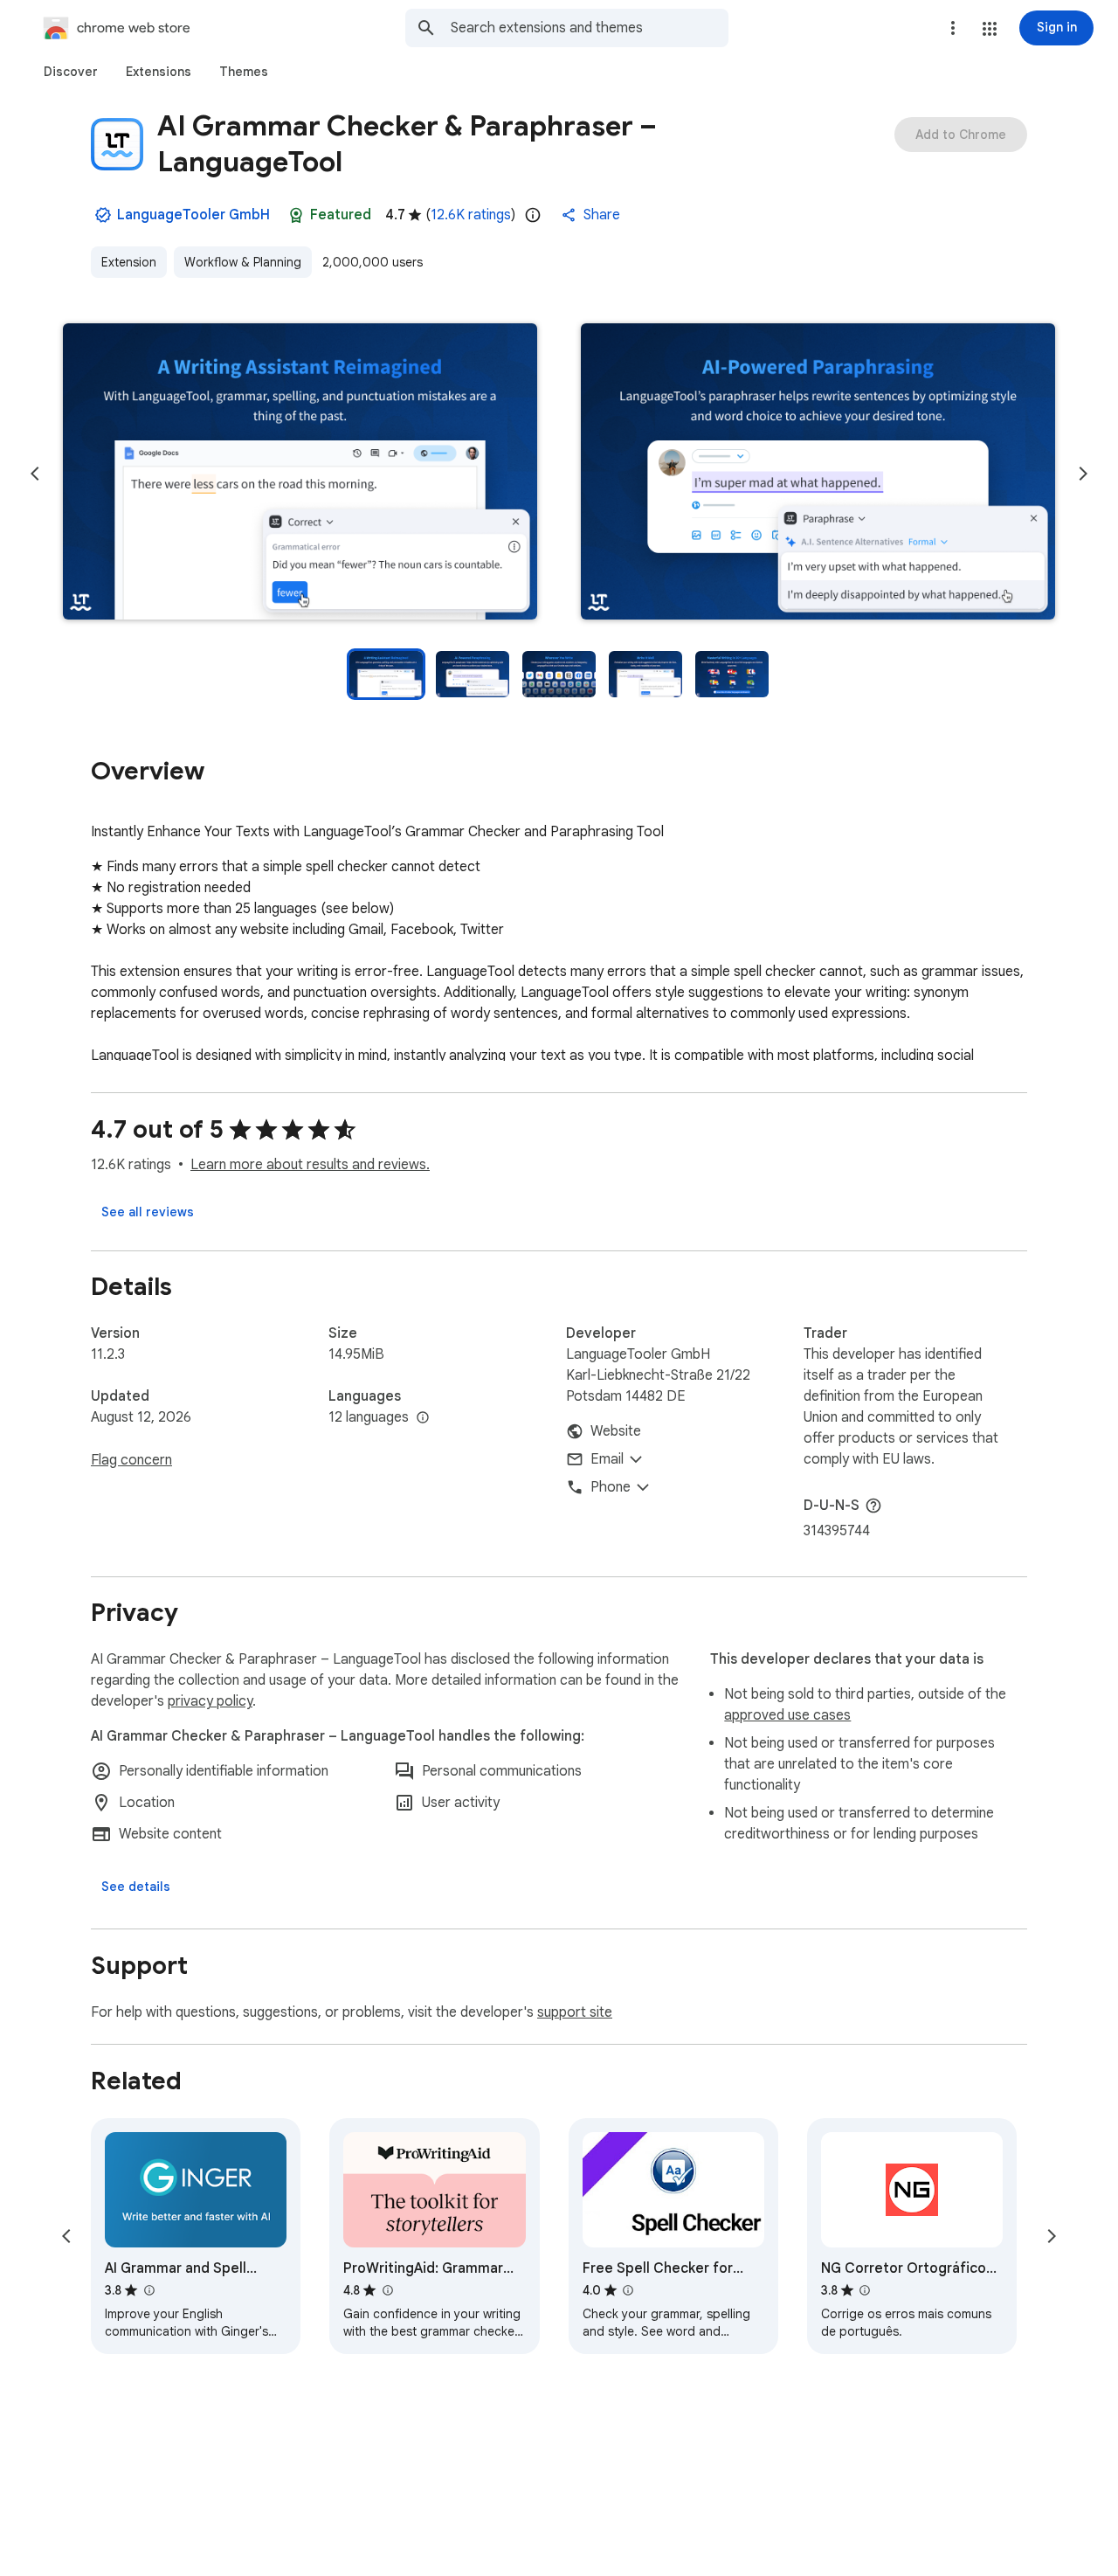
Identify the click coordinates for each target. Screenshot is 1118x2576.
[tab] (71, 72)
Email (607, 1459)
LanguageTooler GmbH (193, 215)
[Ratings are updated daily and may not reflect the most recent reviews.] (533, 215)
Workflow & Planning (243, 262)
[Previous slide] (35, 474)
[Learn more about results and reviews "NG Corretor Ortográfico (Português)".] (865, 2290)
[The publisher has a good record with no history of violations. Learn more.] (103, 215)
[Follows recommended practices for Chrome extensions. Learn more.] (296, 215)
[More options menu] (953, 28)
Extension (129, 262)
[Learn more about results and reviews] (873, 1506)
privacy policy (210, 1701)
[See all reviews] (148, 1212)
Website (616, 1431)
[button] (990, 29)
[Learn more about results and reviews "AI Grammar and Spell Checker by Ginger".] (148, 2290)
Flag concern (131, 1460)
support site (575, 2012)
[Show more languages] (423, 1418)
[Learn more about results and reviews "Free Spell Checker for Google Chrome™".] (628, 2290)
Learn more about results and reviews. (310, 1165)
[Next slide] (1083, 474)
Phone (611, 1487)
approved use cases (787, 1715)
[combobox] (590, 28)
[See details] (136, 1887)
